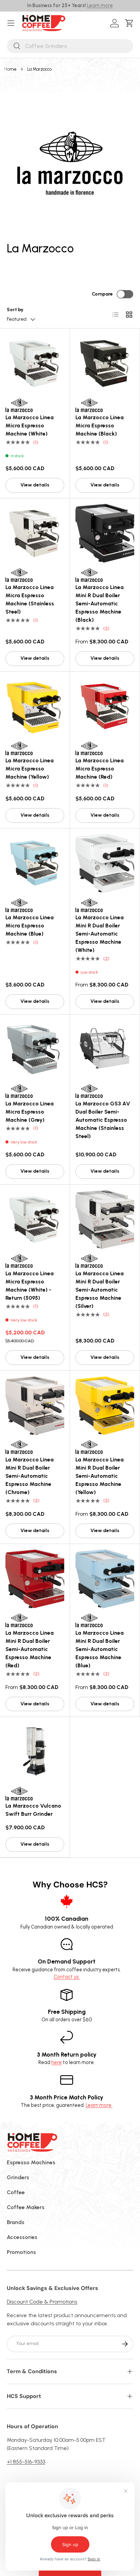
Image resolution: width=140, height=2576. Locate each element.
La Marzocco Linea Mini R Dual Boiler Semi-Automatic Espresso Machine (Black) (100, 603)
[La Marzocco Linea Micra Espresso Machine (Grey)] (35, 1050)
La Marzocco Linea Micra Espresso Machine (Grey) (30, 1112)
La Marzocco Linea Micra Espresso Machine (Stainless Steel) (30, 599)
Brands (16, 2222)
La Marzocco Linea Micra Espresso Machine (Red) (100, 769)
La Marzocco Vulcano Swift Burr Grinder (33, 1810)
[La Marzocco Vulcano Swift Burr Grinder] (35, 1752)
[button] (131, 23)
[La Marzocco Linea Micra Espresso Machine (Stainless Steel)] (35, 533)
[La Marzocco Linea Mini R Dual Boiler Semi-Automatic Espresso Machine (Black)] (105, 533)
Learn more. (99, 2105)
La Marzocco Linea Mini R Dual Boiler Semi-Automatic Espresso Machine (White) (100, 934)
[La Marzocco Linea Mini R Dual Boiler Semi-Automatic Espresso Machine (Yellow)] (105, 1406)
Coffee (16, 2192)
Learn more (100, 5)
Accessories (22, 2237)
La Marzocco (39, 69)
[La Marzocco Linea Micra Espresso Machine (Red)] (105, 706)
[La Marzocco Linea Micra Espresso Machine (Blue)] (35, 863)
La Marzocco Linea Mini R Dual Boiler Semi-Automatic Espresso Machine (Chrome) (30, 1476)
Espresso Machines (31, 2162)
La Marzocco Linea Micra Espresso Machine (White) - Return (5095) (30, 1286)
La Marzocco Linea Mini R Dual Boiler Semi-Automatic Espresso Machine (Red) (30, 1649)
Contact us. (67, 1977)
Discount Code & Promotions (42, 2302)
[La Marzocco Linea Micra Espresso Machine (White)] (35, 363)
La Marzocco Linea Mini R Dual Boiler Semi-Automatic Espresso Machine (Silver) (100, 1290)
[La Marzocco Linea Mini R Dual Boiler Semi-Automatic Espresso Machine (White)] (105, 863)
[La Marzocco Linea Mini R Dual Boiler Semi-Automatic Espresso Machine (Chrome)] (35, 1406)
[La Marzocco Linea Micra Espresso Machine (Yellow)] (35, 706)
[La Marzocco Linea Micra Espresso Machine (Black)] (105, 363)
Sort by (15, 310)
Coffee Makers (26, 2207)
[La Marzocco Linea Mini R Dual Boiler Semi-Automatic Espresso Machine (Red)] (35, 1579)
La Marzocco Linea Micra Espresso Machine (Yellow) (30, 769)
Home (10, 69)
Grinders (18, 2177)
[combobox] (70, 46)
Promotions (21, 2252)
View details (35, 485)
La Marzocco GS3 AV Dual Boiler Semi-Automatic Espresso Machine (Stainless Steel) (103, 1120)
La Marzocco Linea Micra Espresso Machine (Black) (100, 425)
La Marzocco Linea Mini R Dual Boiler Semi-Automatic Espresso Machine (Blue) (100, 1649)
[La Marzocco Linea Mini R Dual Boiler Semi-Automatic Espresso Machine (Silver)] (105, 1219)
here (57, 2062)
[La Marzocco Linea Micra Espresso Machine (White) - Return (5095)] (35, 1219)
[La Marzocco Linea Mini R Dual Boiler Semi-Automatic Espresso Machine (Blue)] (105, 1579)
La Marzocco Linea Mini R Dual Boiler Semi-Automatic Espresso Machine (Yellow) (100, 1476)
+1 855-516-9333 (26, 2462)
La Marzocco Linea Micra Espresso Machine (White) (30, 425)
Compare (102, 294)
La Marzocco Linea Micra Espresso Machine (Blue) (30, 926)
